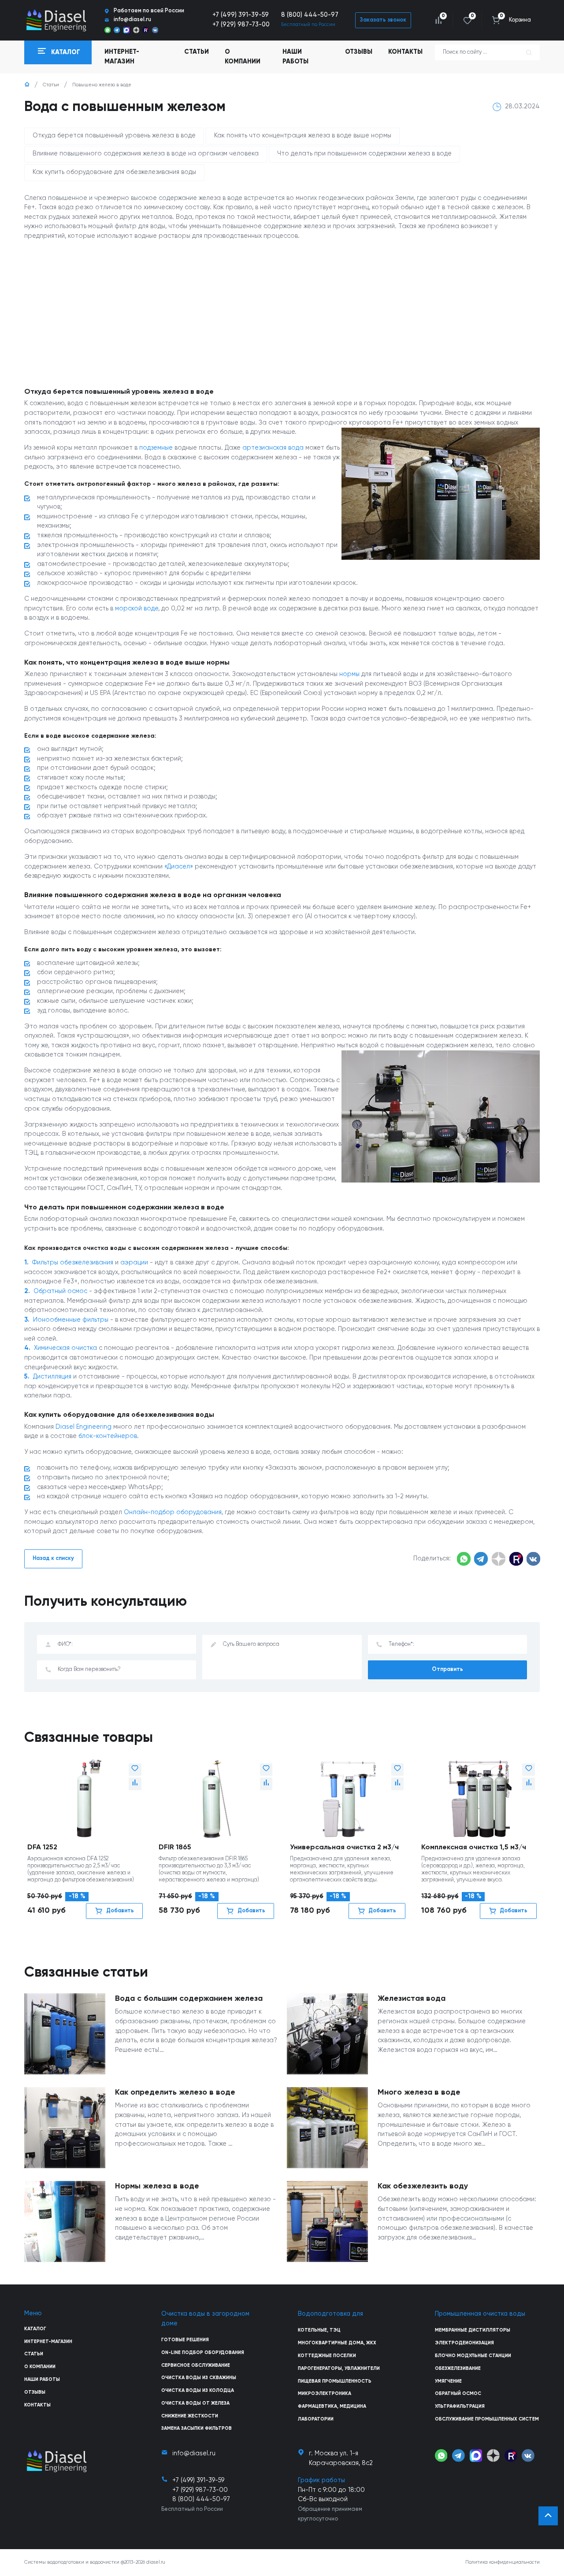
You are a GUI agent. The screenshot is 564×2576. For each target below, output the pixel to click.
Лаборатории (316, 2419)
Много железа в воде (419, 2092)
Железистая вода (412, 1999)
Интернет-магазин (48, 2342)
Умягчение (448, 2381)
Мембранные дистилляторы (473, 2330)
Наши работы (295, 57)
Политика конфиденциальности (503, 2562)
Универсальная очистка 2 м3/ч (344, 1847)
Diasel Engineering (83, 1427)
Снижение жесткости (190, 2416)
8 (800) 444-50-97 (310, 15)
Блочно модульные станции (473, 2356)
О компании (243, 57)
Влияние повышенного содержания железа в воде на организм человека (146, 154)
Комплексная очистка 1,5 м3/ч (474, 1847)
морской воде (137, 609)
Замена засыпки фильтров (197, 2428)
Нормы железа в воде (157, 2186)
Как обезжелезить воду (423, 2186)
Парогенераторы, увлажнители (339, 2369)
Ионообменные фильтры (71, 1320)
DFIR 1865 (175, 1847)
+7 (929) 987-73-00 (241, 25)
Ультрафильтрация (460, 2406)
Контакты (405, 52)
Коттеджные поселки (327, 2356)
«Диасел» (179, 867)
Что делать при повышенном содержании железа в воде (364, 154)
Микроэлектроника (325, 2394)
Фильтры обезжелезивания (73, 1263)
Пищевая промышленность (335, 2381)
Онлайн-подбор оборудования (173, 1512)
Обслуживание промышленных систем (487, 2419)
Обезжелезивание (458, 2369)
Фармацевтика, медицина (332, 2406)
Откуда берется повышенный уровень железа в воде (114, 136)
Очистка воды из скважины (199, 2378)
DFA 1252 (42, 1847)
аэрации (134, 1263)
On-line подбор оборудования (203, 2353)
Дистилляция (52, 1377)
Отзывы (359, 52)
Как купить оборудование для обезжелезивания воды (114, 172)
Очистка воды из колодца (198, 2391)
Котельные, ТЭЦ (319, 2330)
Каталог (35, 2329)
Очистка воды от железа (195, 2403)
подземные (156, 448)
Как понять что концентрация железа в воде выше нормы (303, 136)
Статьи (197, 52)
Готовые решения (185, 2340)
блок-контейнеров (108, 1436)
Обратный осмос (60, 1291)
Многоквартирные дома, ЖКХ (337, 2343)
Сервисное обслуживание (196, 2365)
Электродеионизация (464, 2343)
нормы (349, 674)
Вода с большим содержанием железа (189, 1999)
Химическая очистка (65, 1348)
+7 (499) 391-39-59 (241, 15)
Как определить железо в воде (175, 2092)
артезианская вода (273, 448)
